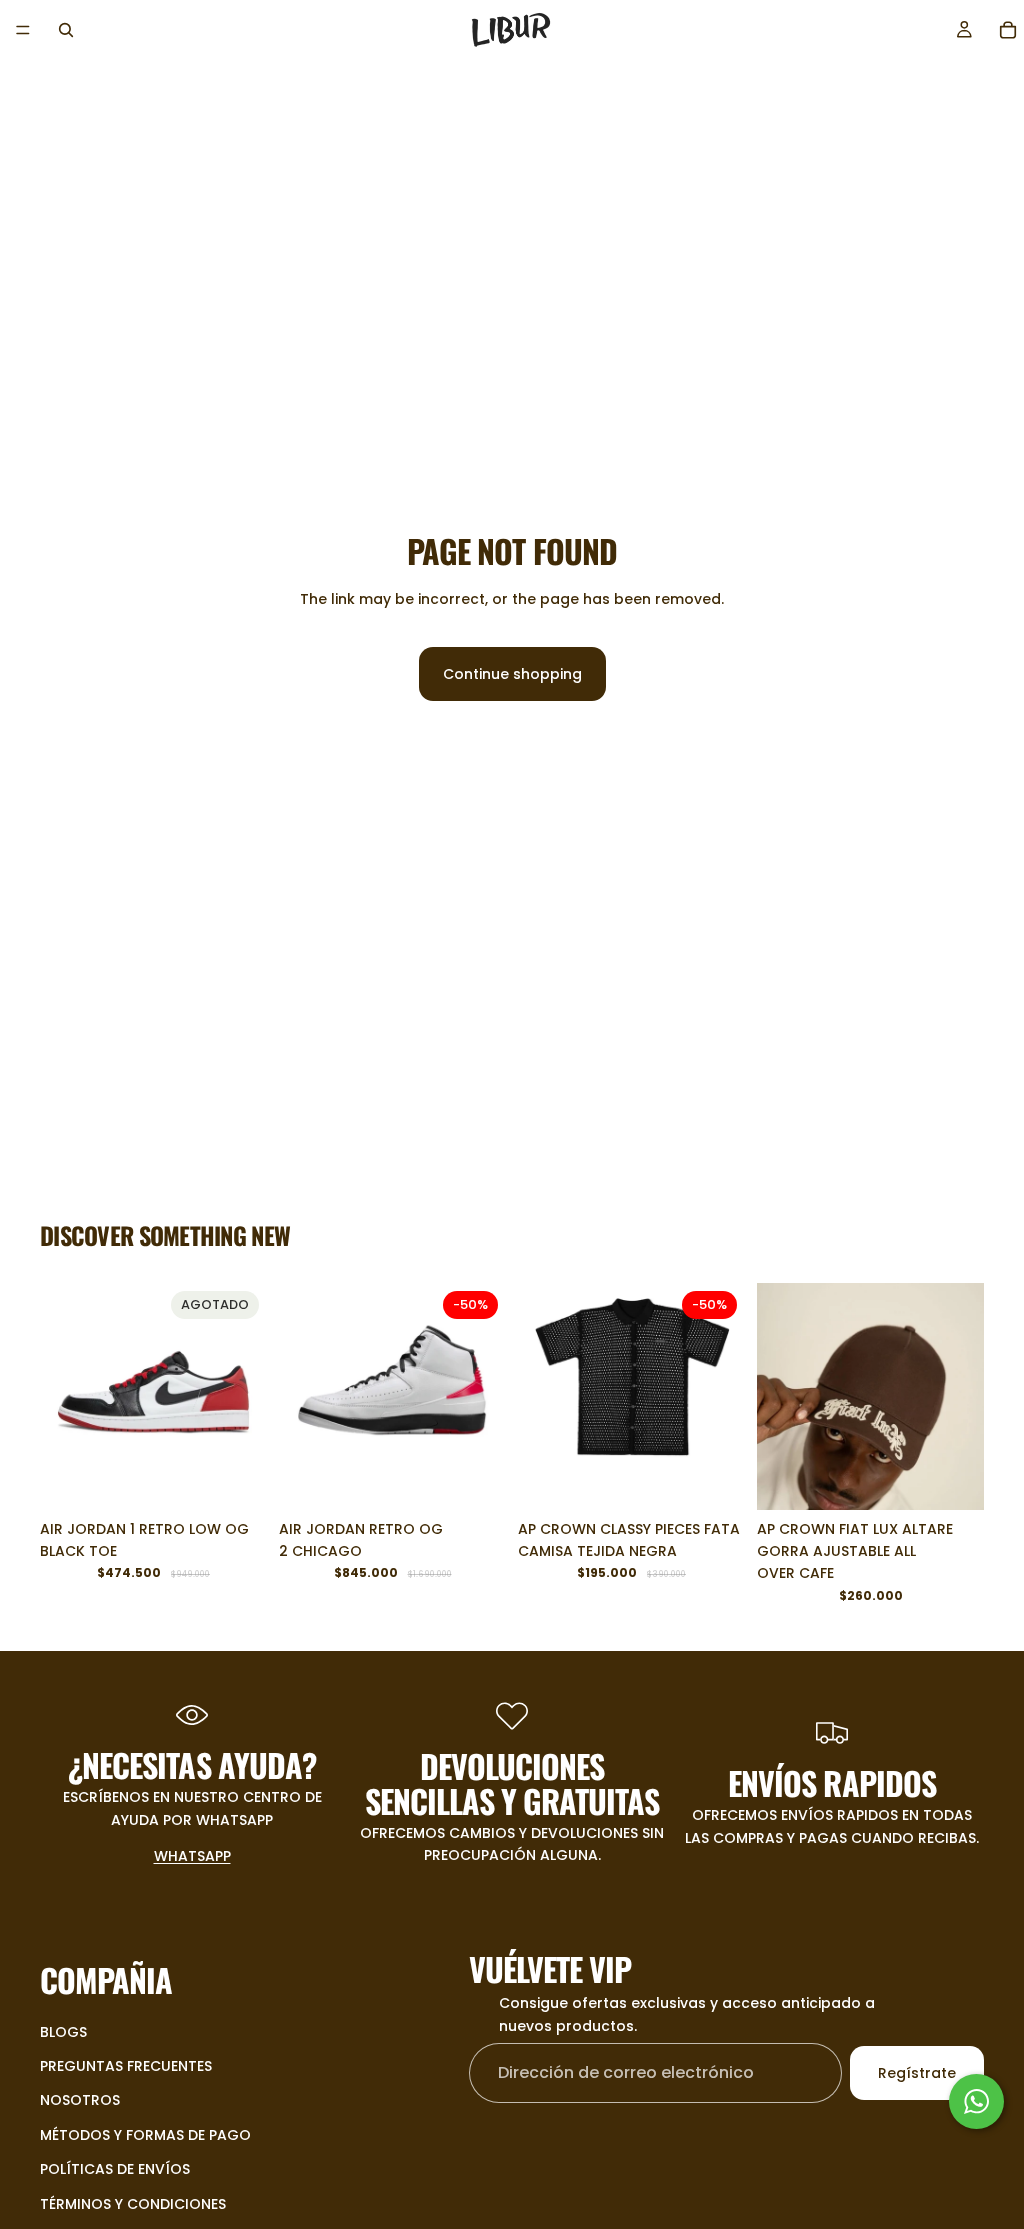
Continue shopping (512, 674)
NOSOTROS (80, 2101)
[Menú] (23, 30)
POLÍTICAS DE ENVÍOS (115, 2170)
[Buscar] (66, 30)
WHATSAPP (192, 1856)
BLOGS (63, 2032)
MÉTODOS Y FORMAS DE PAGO (145, 2135)
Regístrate (917, 2073)
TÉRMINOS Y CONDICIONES (133, 2204)
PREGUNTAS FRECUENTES (126, 2066)
